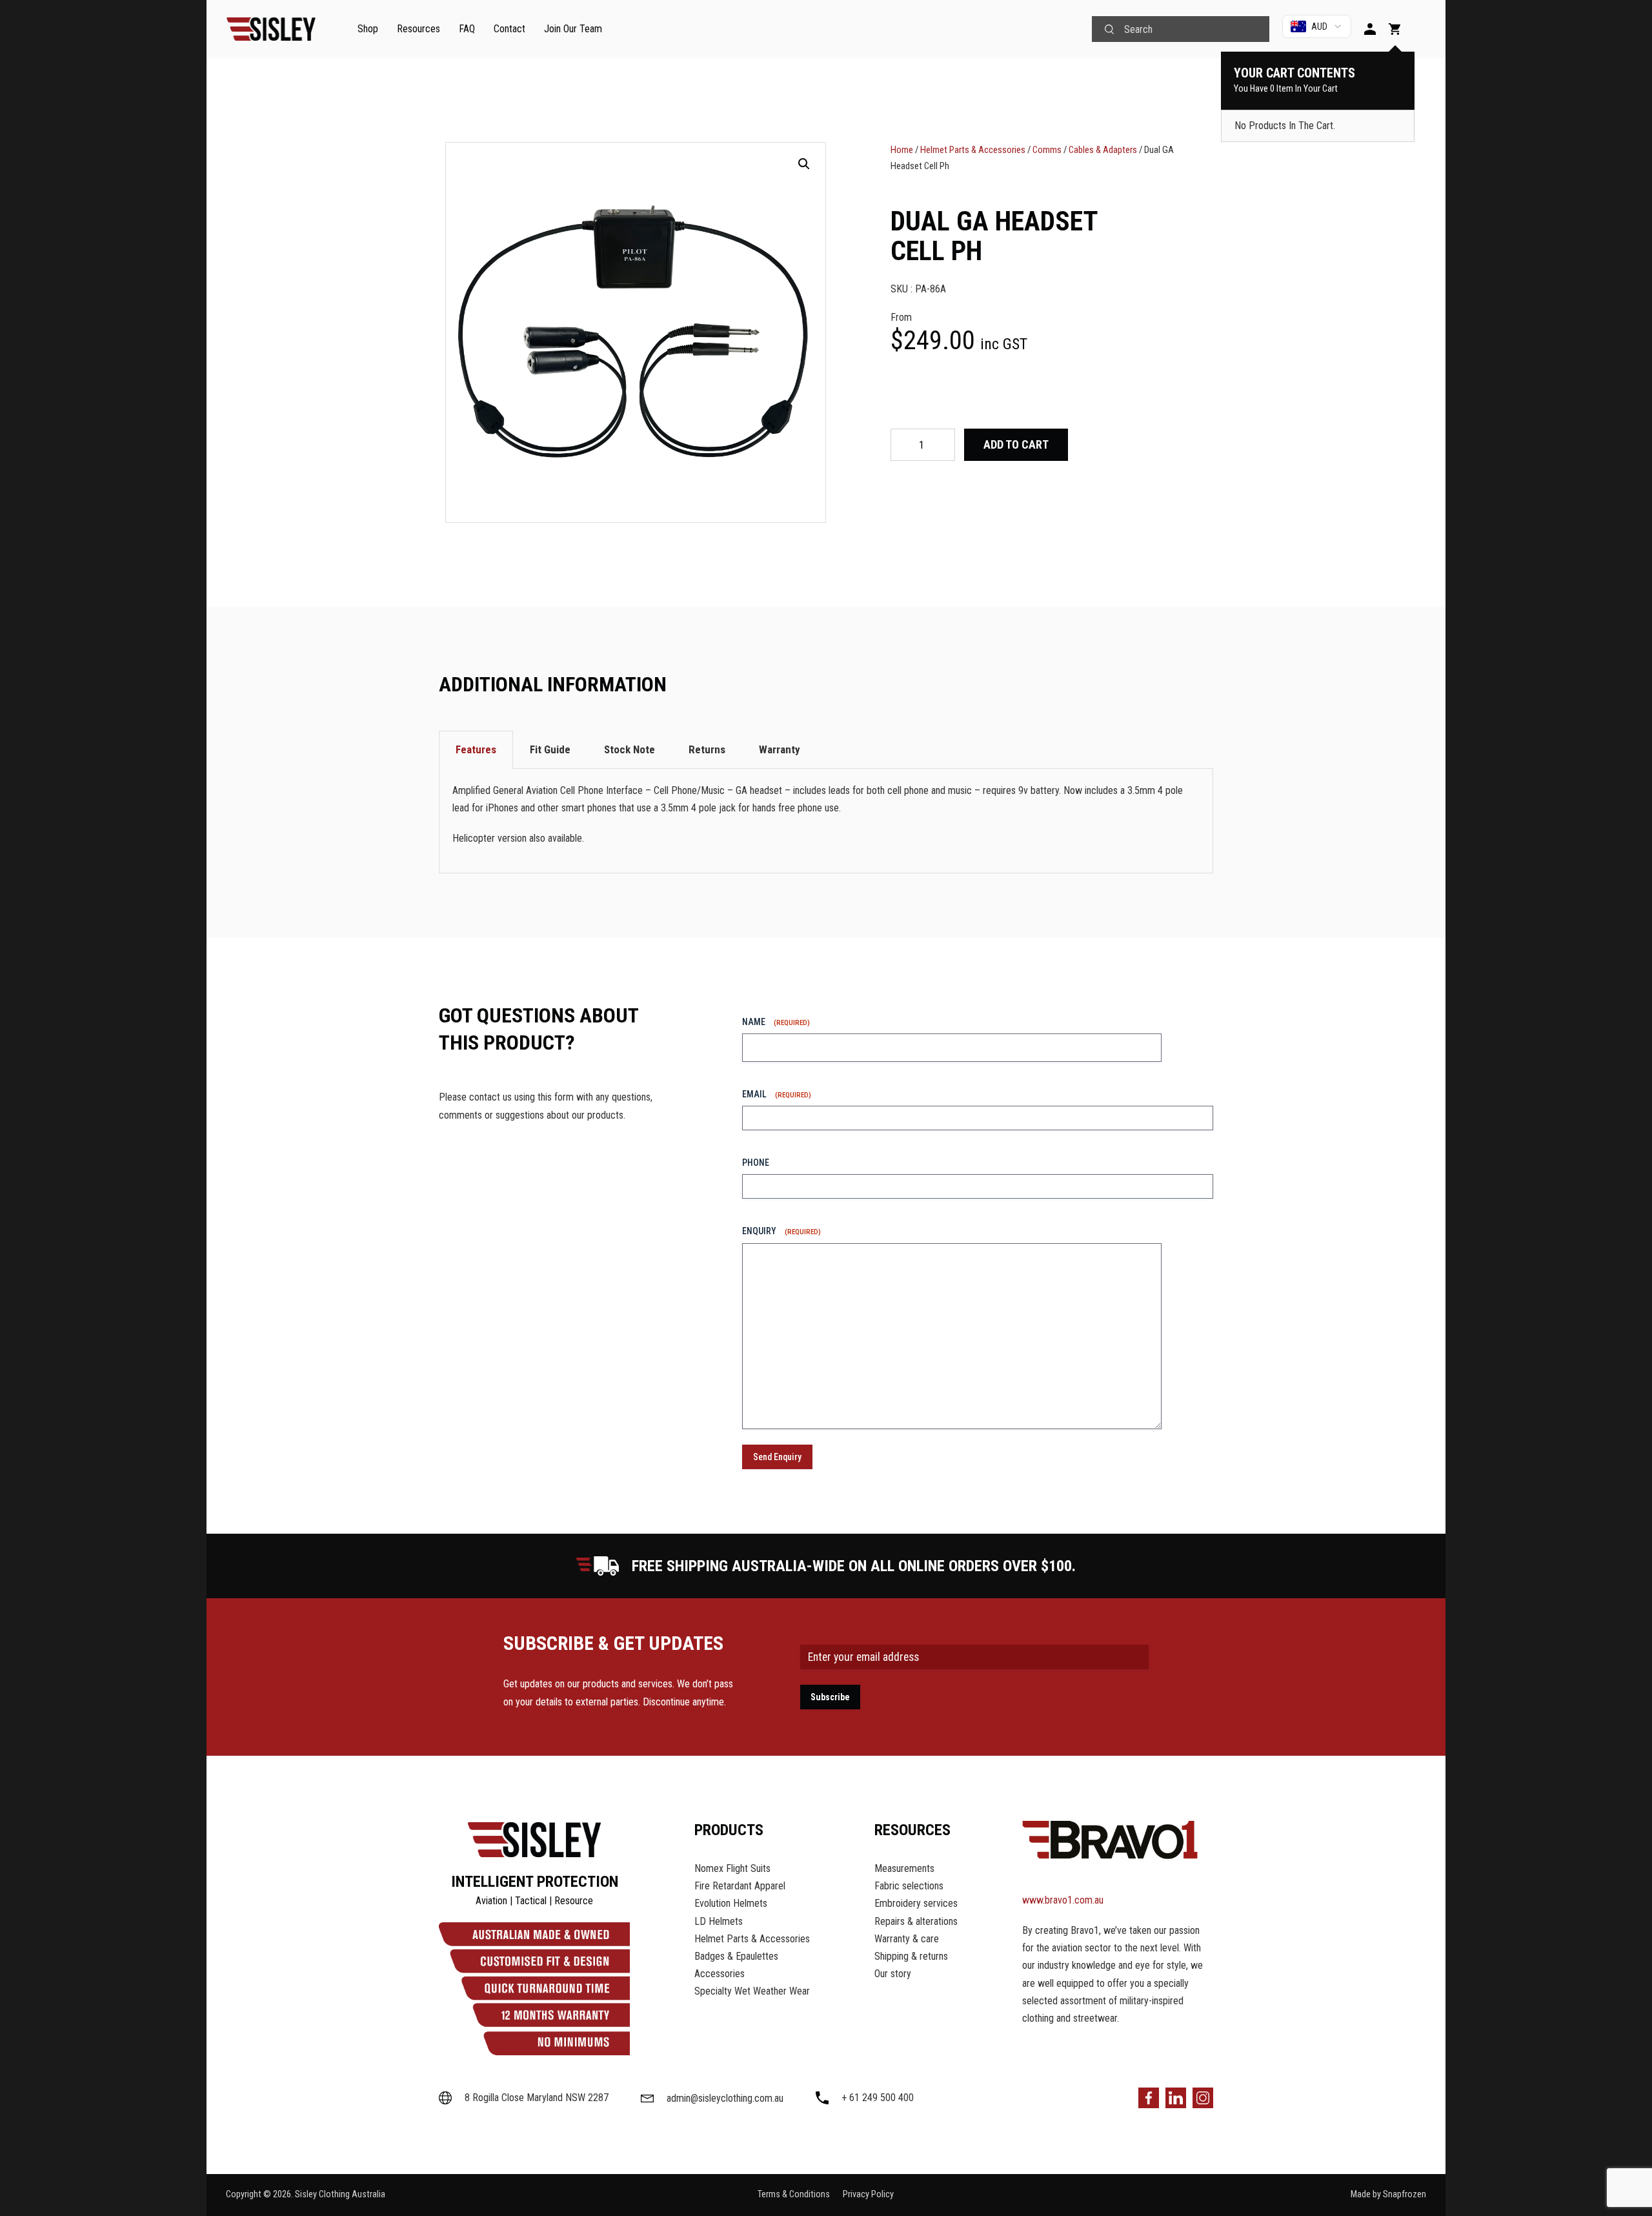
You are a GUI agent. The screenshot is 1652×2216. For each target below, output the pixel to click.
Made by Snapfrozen (1388, 2194)
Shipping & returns (911, 1956)
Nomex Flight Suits (732, 1868)
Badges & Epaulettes (736, 1956)
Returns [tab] (707, 749)
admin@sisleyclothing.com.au (725, 2099)
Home (902, 150)
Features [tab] (476, 749)
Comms (1047, 150)
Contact (509, 29)
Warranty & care (907, 1939)
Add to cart (1016, 444)
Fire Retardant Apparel (740, 1886)
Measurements (904, 1868)
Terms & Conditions (794, 2194)
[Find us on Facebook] (1149, 2098)
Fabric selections (909, 1886)
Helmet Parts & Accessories (973, 150)
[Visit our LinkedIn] (1176, 2098)
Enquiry (781, 1231)
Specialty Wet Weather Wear (752, 1991)
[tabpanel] (826, 821)
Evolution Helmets (731, 1903)
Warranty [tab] (780, 749)
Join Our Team (573, 29)
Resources (418, 29)
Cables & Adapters (1103, 150)
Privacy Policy (868, 2194)
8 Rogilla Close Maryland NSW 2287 (537, 2098)
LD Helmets (719, 1921)
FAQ (467, 29)
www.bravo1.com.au (1063, 1900)
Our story (893, 1974)
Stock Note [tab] (630, 749)
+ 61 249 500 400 (878, 2098)
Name (776, 1022)
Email (777, 1094)
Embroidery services (916, 1903)
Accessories (720, 1974)
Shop (368, 29)
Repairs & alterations (916, 1921)
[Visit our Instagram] (1203, 2098)
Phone (756, 1163)
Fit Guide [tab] (550, 749)
